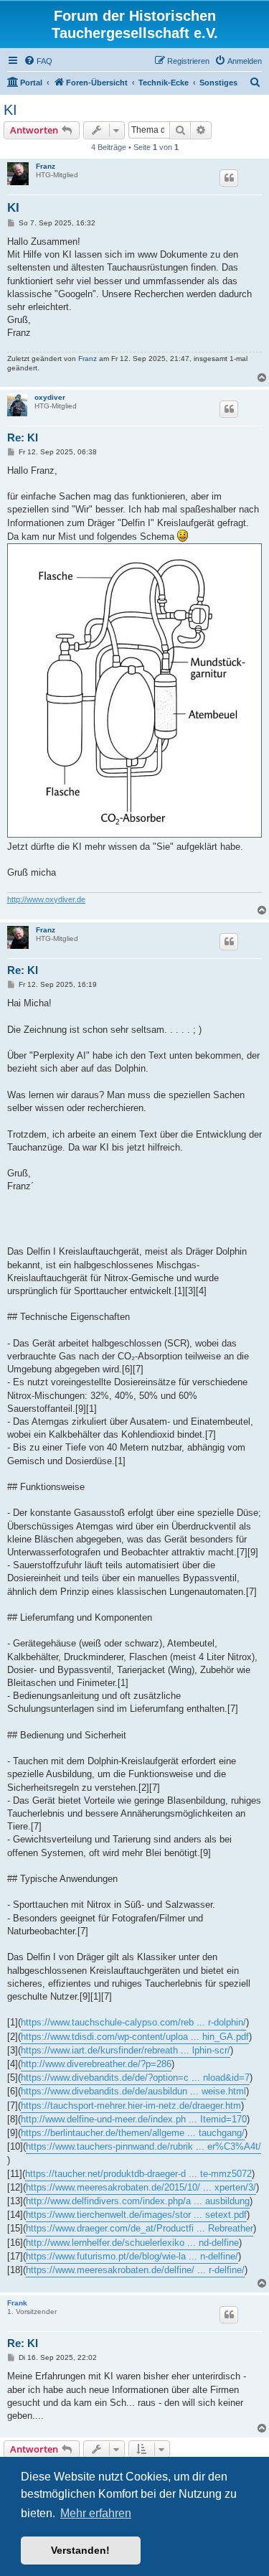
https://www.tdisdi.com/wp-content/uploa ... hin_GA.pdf (135, 2037)
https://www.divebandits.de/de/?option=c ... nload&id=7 (135, 2078)
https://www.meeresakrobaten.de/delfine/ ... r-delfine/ (135, 2270)
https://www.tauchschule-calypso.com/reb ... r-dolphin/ (133, 2022)
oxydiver (50, 397)
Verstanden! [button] (80, 2550)
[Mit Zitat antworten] (229, 178)
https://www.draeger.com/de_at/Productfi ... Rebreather (140, 2228)
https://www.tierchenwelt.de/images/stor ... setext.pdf (136, 2215)
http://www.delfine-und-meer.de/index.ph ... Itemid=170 (134, 2119)
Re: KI (23, 437)
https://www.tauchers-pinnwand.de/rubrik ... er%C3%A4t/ (143, 2146)
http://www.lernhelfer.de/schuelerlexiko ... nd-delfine (132, 2243)
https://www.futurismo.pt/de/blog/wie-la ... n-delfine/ (132, 2256)
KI (10, 110)
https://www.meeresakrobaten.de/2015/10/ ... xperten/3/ (141, 2187)
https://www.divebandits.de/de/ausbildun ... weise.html (133, 2091)
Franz (46, 166)
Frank (17, 2303)
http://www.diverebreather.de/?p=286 (96, 2064)
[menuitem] (38, 61)
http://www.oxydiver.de (46, 899)
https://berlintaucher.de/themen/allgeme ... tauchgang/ (133, 2133)
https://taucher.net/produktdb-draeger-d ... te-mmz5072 (138, 2174)
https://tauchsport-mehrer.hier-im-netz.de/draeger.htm (131, 2106)
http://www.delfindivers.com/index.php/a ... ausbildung (138, 2201)
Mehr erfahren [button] (96, 2513)
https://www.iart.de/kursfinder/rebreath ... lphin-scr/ (126, 2050)
